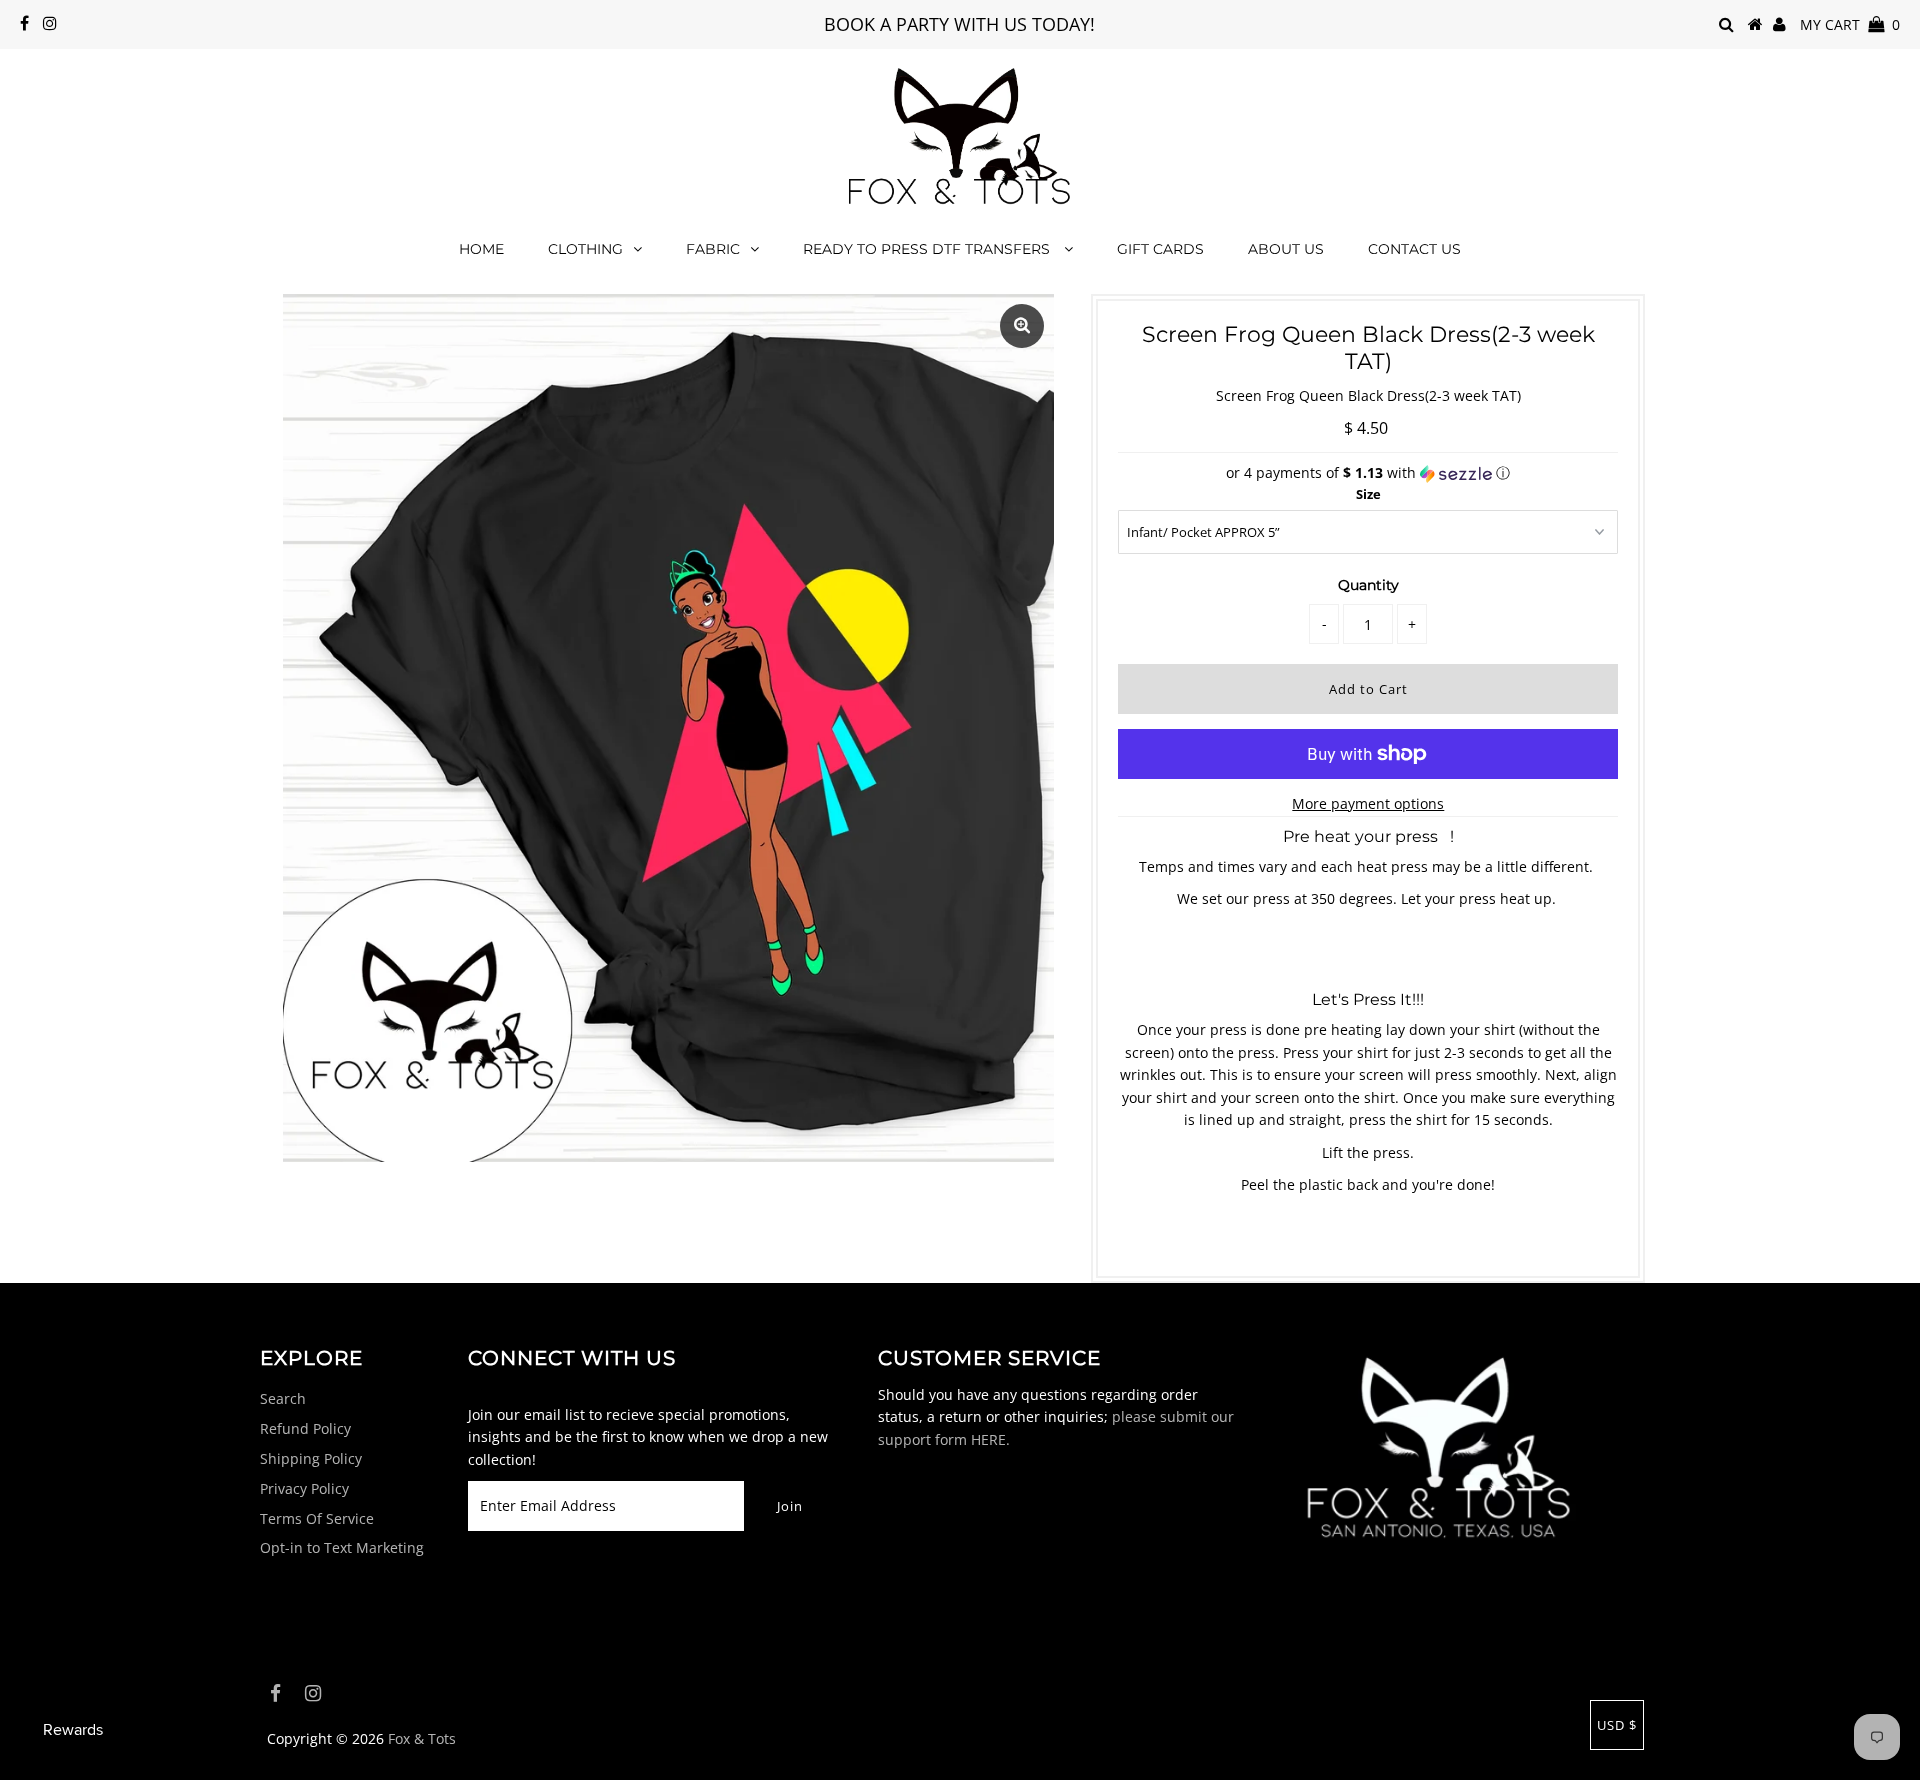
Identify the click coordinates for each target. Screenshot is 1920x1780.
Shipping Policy (311, 1458)
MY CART (1850, 24)
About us (1286, 249)
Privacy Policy (304, 1488)
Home (481, 249)
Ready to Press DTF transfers (928, 249)
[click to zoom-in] (1022, 326)
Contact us (1414, 249)
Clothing (585, 249)
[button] (1368, 473)
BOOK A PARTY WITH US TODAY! (959, 24)
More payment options (1368, 803)
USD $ (1617, 1725)
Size (1368, 494)
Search (283, 1398)
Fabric (713, 249)
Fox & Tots (422, 1738)
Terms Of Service (317, 1518)
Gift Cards (1160, 249)
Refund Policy (305, 1428)
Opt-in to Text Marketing (342, 1547)
